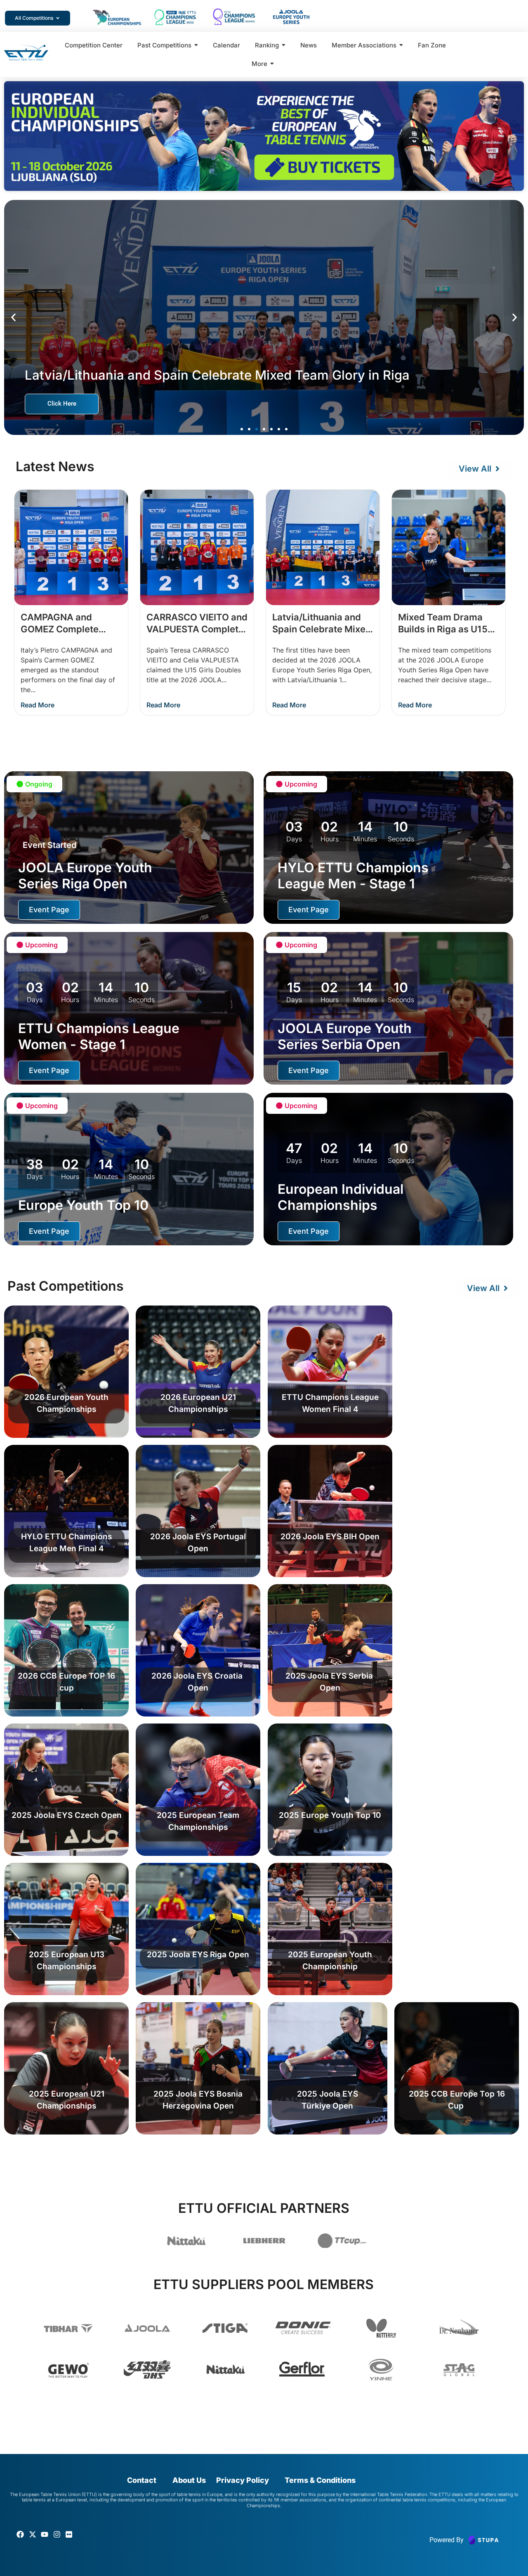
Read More (38, 705)
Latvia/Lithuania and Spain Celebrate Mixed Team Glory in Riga (322, 629)
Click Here (62, 404)
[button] (13, 317)
